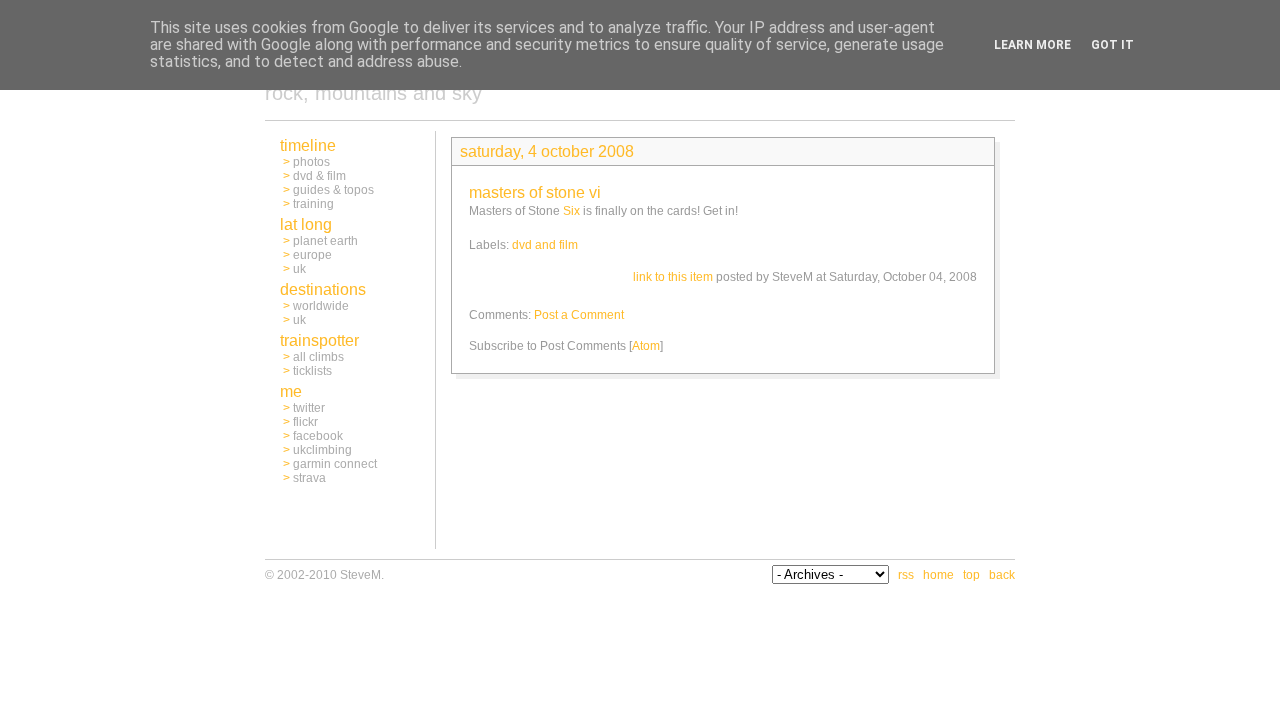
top (971, 575)
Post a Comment (579, 315)
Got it (1112, 45)
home (938, 575)
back (1002, 575)
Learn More (1032, 45)
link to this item (673, 277)
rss (906, 575)
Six (571, 211)
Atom (646, 346)
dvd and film (545, 245)
